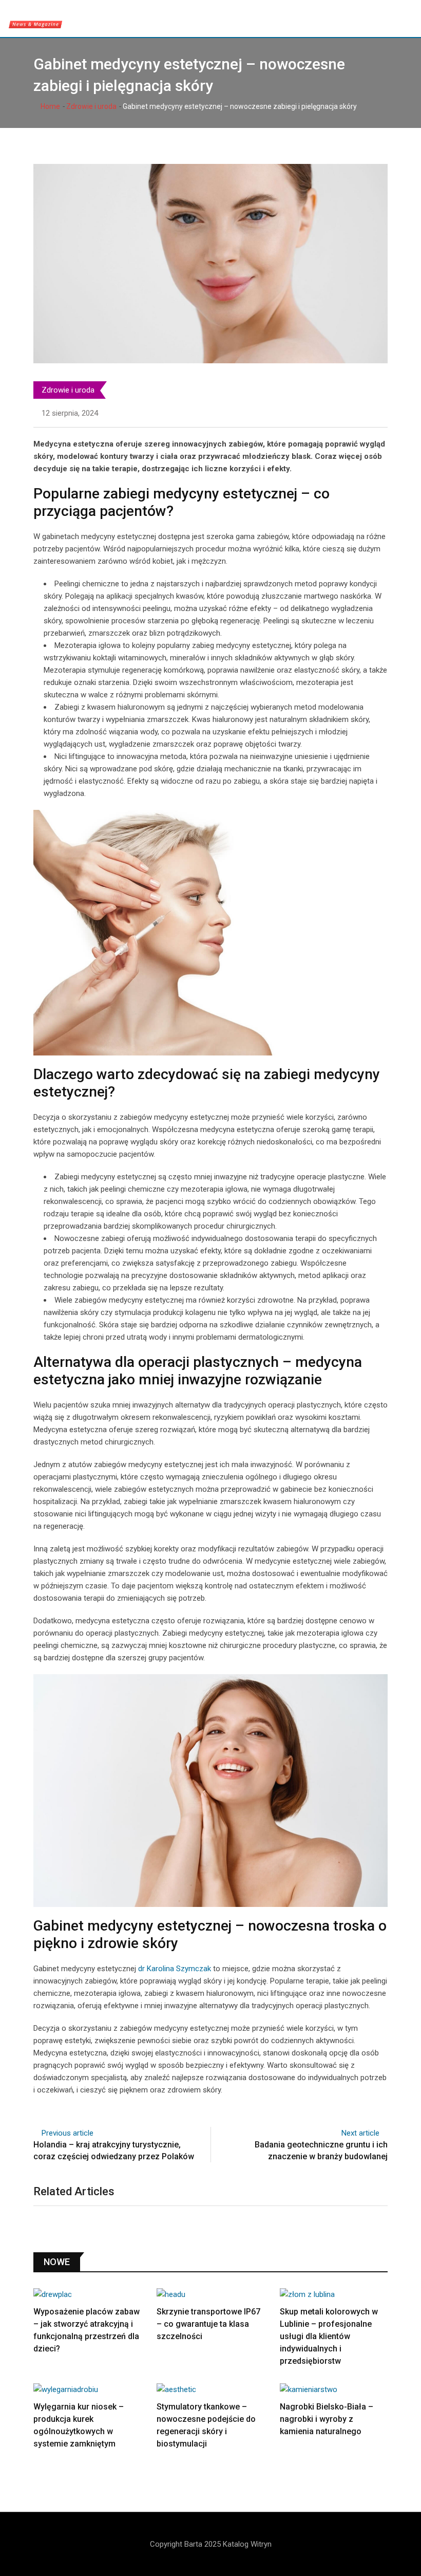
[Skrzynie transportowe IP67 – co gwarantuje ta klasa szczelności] (210, 2294)
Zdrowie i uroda (91, 106)
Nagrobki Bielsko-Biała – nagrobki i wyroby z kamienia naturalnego (327, 2419)
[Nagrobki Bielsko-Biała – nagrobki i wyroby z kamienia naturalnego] (334, 2389)
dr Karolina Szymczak (175, 1969)
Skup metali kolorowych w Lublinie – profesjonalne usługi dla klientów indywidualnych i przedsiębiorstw (329, 2336)
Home (50, 106)
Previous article (68, 2133)
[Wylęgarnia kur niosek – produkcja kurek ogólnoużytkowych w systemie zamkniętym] (87, 2389)
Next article (360, 2133)
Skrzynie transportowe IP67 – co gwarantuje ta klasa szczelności (208, 2324)
